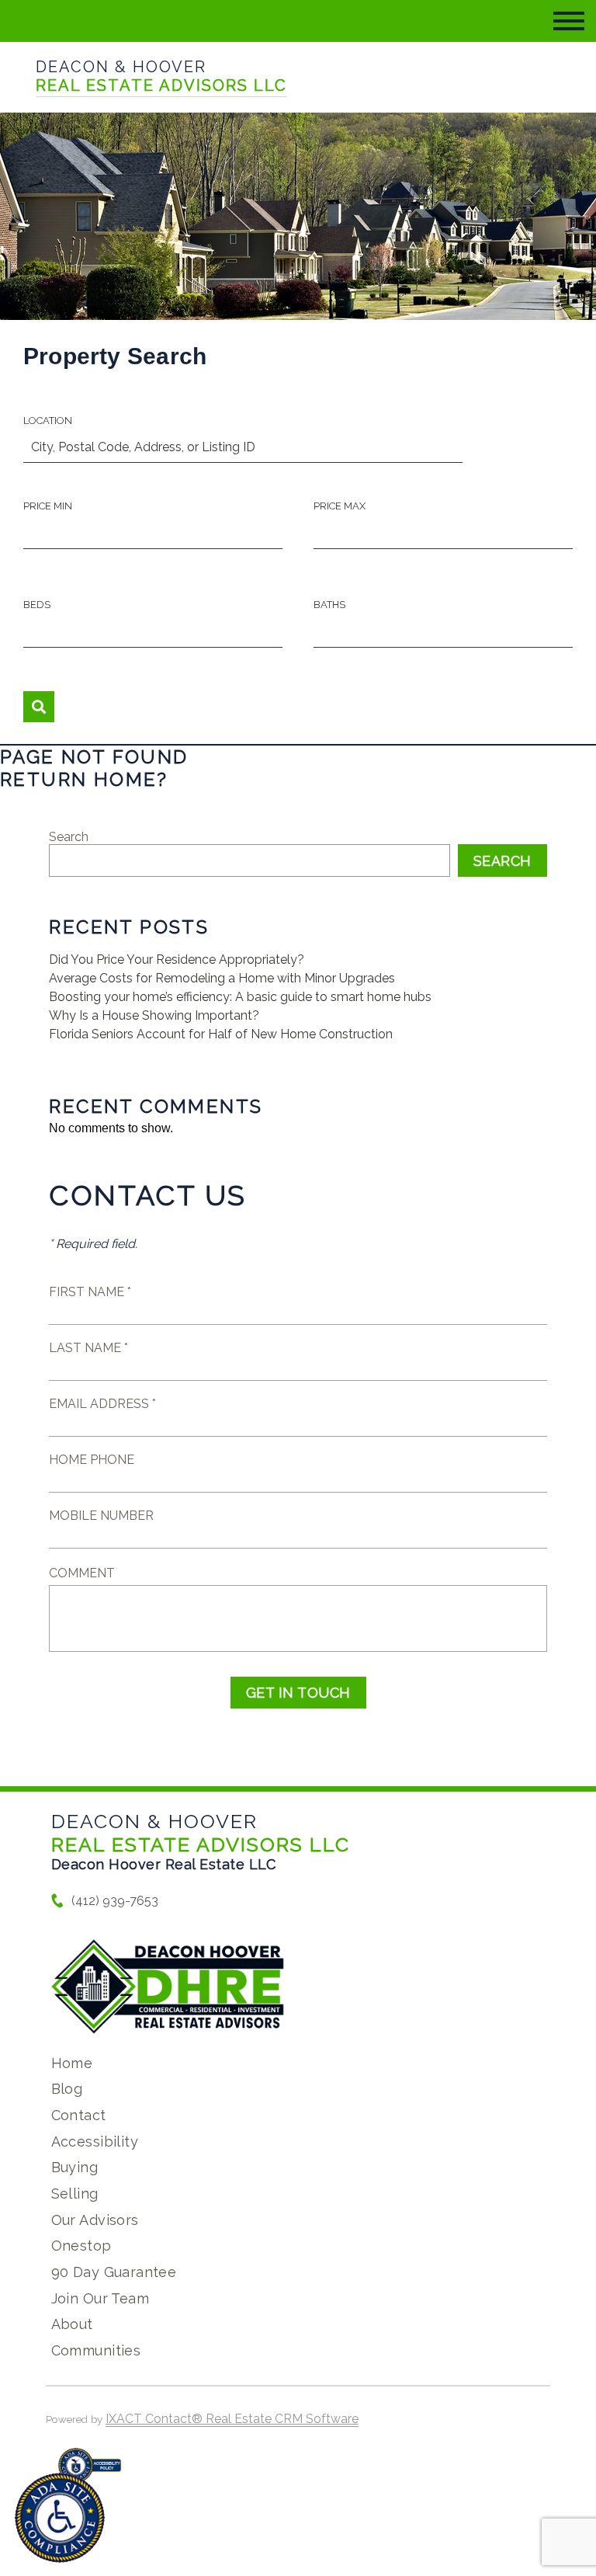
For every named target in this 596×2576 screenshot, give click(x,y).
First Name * (90, 1292)
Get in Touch (298, 1693)
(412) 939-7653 (115, 1901)
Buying (75, 2167)
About (72, 2324)
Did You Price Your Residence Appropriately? (177, 959)
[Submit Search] (39, 707)
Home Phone (92, 1460)
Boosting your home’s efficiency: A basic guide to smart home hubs (240, 997)
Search (69, 837)
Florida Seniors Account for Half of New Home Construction (221, 1034)
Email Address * (102, 1404)
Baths (329, 605)
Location (48, 421)
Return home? (84, 779)
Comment (82, 1573)
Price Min (48, 506)
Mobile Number (101, 1516)
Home (72, 2063)
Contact (79, 2115)
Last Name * (88, 1348)
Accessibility (95, 2141)
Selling (75, 2194)
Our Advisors (95, 2220)
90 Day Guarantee (114, 2272)
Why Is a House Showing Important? (154, 1015)
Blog (67, 2089)
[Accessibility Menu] (60, 2518)
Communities (96, 2350)
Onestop (81, 2246)
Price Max (340, 506)
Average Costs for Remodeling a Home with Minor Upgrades (222, 978)
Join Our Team (100, 2298)
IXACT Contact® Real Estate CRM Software (232, 2419)
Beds (37, 605)
